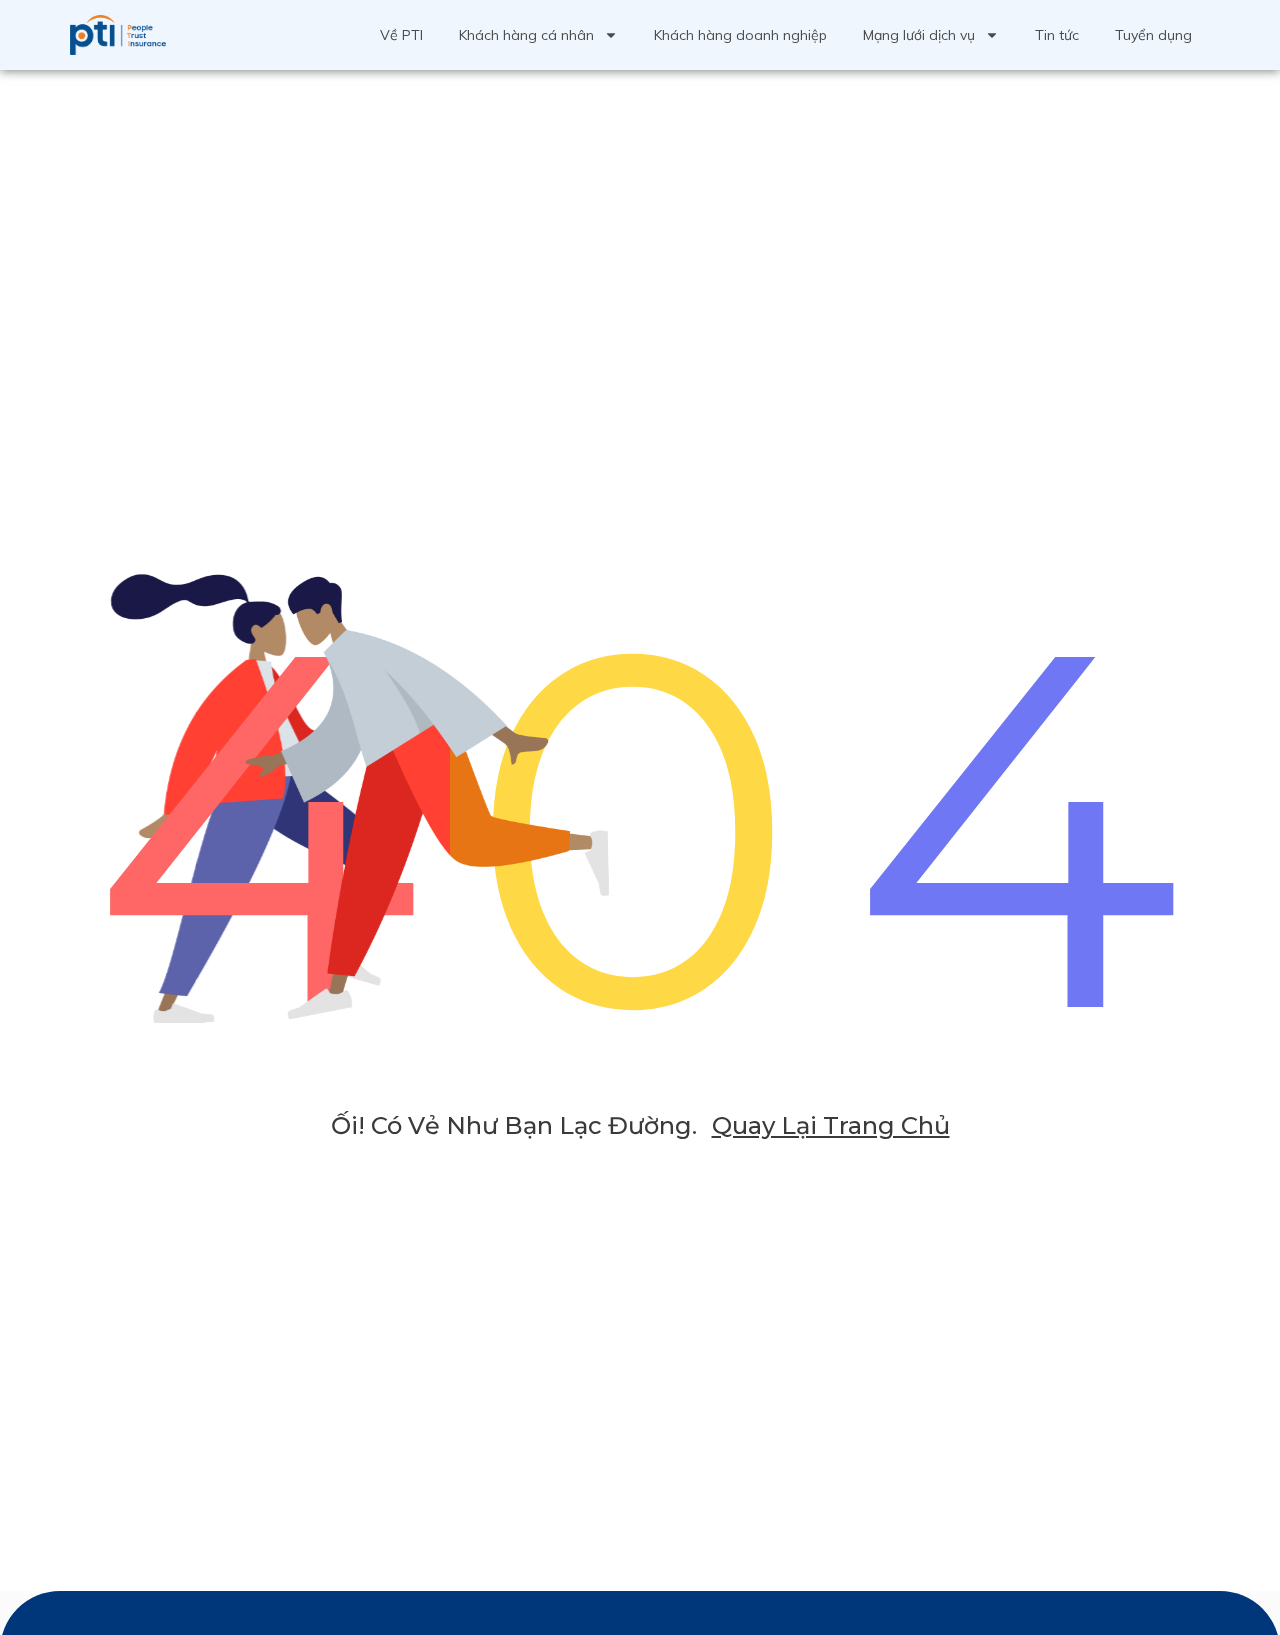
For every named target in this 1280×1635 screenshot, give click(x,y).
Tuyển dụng (1153, 35)
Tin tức (1057, 35)
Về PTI (401, 35)
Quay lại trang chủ (831, 1125)
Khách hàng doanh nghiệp (740, 35)
